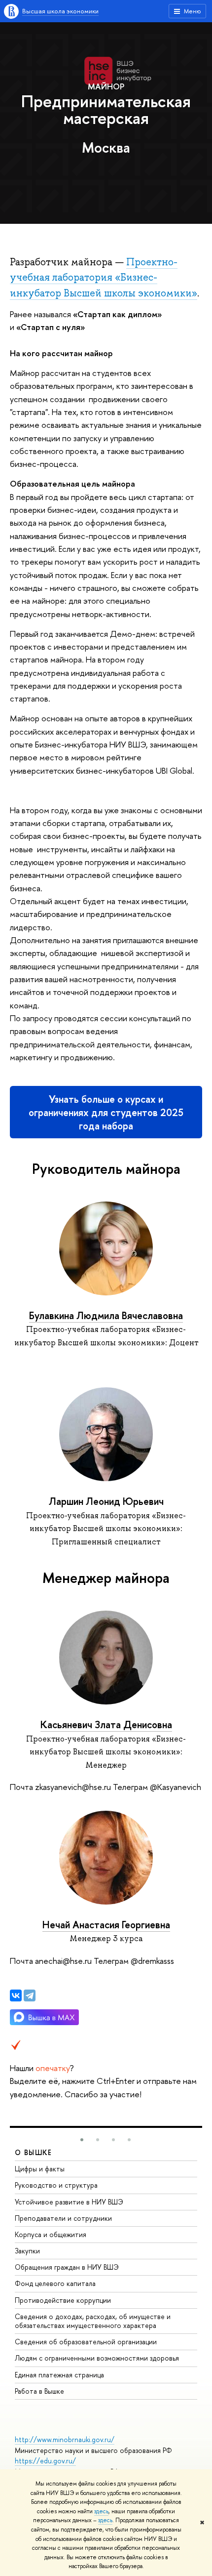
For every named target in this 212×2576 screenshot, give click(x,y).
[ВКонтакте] (16, 1995)
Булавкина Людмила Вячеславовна (106, 1315)
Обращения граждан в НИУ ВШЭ (67, 2267)
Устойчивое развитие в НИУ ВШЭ (69, 2202)
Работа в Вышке (39, 2391)
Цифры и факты (40, 2169)
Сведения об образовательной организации (86, 2342)
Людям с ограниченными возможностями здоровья (97, 2358)
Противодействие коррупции (63, 2300)
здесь (101, 2511)
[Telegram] (30, 1995)
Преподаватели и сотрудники (63, 2218)
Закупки (27, 2251)
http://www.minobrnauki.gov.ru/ (65, 2439)
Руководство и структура (56, 2185)
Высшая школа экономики (60, 11)
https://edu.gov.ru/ (45, 2461)
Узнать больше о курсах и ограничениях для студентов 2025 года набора (106, 1112)
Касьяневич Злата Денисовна (106, 1724)
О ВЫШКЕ (34, 2152)
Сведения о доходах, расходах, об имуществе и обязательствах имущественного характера (93, 2321)
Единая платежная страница (59, 2375)
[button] (82, 2140)
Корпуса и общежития (51, 2234)
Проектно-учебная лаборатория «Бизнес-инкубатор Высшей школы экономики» (104, 277)
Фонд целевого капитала (55, 2283)
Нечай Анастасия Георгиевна (106, 1925)
